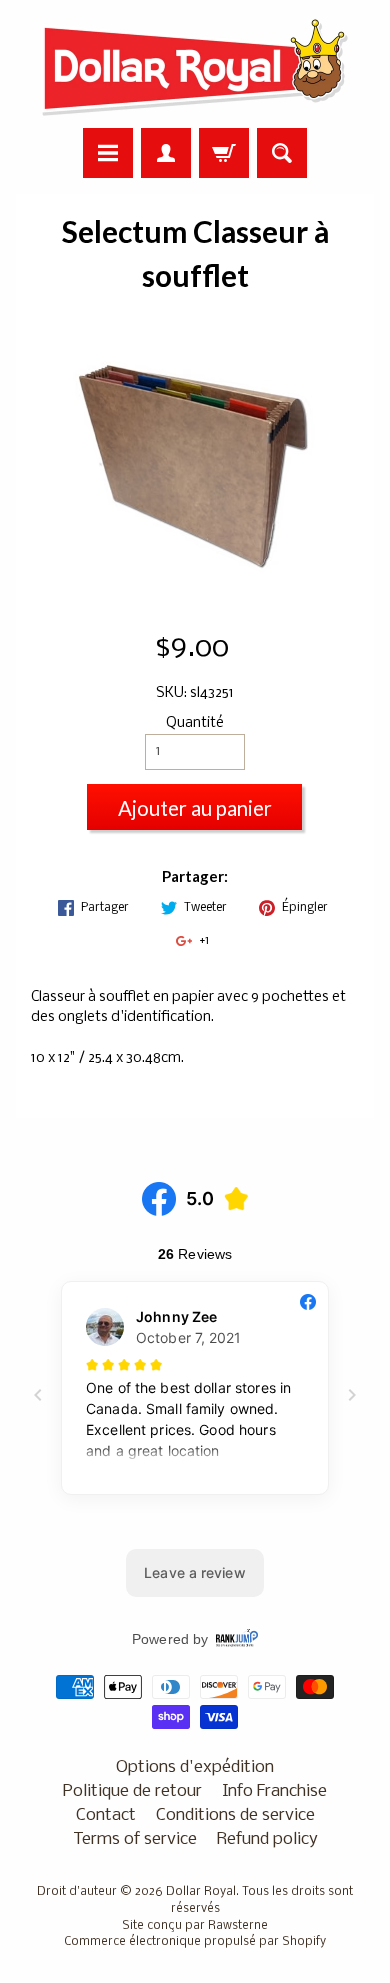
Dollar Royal (201, 1892)
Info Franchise (274, 1791)
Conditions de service (235, 1815)
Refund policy (267, 1839)
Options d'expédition (195, 1767)
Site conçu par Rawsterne (195, 1926)
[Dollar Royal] (195, 67)
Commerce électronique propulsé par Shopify (195, 1942)
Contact (106, 1815)
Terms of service (135, 1839)
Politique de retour (132, 1791)
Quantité (195, 723)
